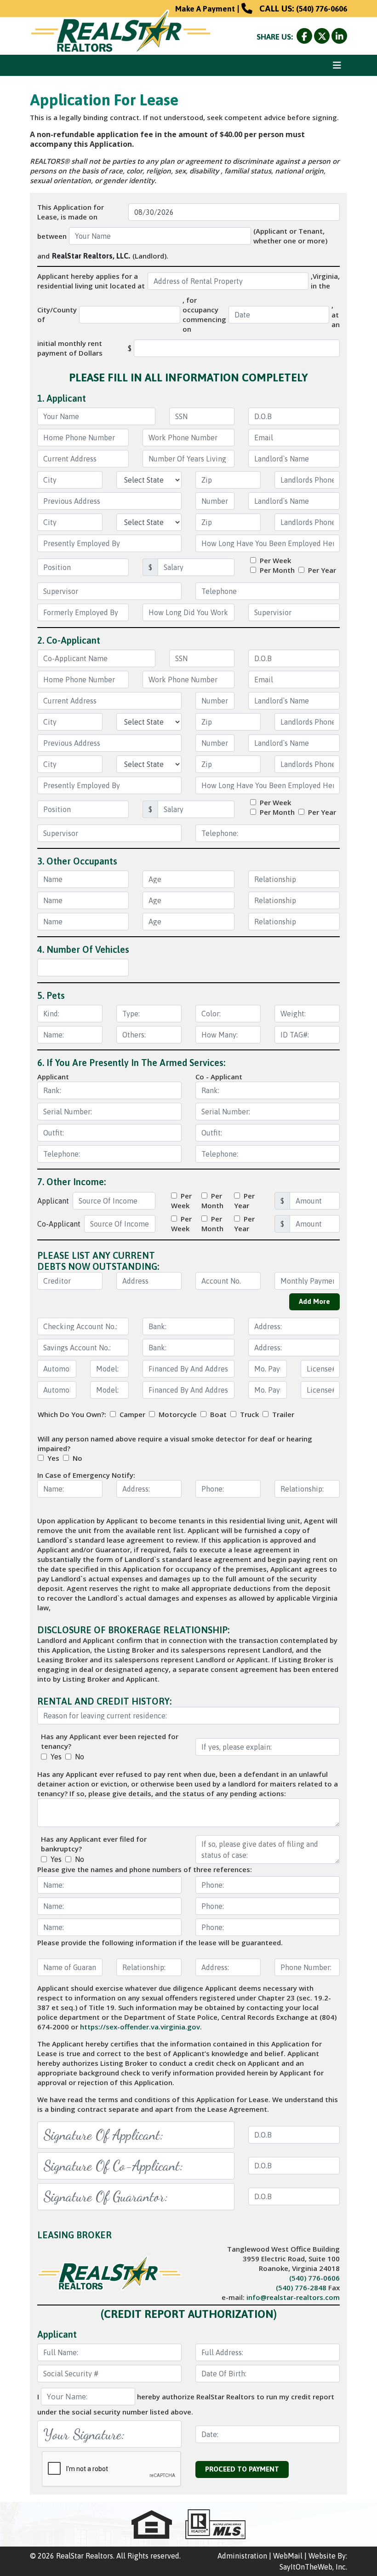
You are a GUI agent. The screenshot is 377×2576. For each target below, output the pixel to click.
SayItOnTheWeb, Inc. (313, 2567)
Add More (314, 1301)
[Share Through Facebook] (305, 37)
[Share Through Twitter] (323, 37)
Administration (242, 2556)
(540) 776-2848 (301, 2288)
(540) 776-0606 (322, 9)
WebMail (288, 2556)
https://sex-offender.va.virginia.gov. (141, 2027)
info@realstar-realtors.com (293, 2297)
